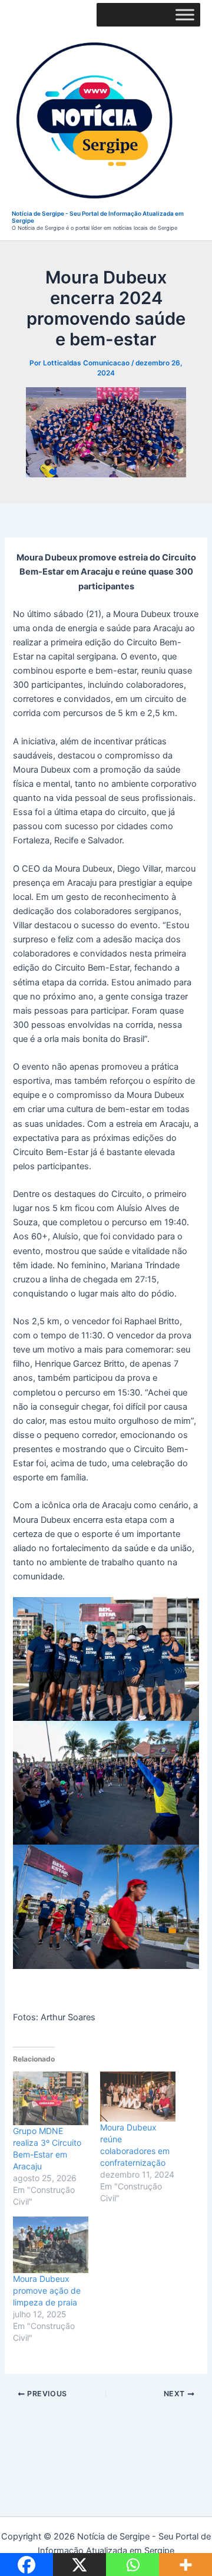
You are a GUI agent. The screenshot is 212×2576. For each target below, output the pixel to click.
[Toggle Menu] (185, 14)
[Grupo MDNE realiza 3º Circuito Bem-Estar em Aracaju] (51, 2098)
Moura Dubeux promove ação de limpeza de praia (47, 2290)
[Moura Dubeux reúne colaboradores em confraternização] (138, 2097)
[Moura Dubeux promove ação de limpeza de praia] (51, 2245)
